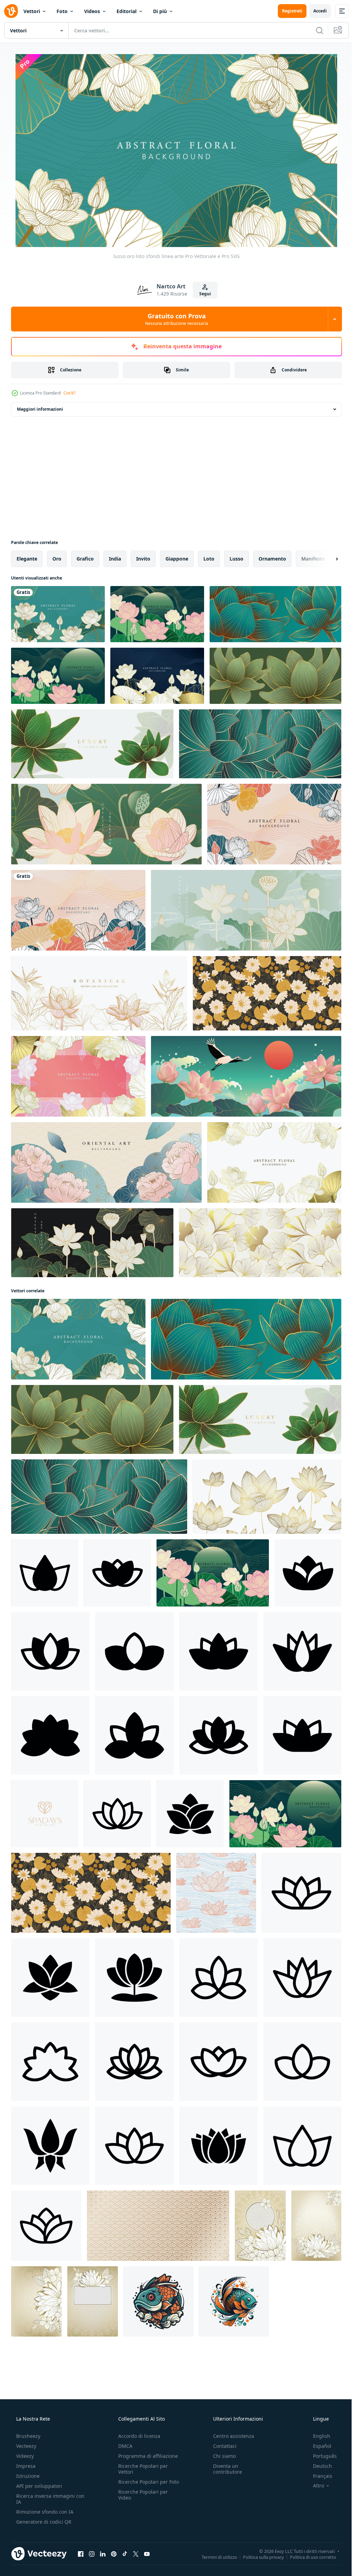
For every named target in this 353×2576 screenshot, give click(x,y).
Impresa (25, 2466)
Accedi (315, 11)
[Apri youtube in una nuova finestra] (147, 2554)
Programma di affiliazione (146, 2456)
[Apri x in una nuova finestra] (136, 2554)
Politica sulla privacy (258, 2557)
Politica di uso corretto (308, 2557)
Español (318, 2446)
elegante (27, 559)
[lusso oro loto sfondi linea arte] (58, 614)
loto (209, 559)
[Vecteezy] (11, 11)
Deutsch (318, 2466)
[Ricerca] (314, 30)
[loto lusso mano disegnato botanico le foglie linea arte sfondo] (157, 676)
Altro (314, 2486)
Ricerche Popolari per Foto (141, 2485)
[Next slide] (326, 559)
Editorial (127, 11)
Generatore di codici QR (43, 2522)
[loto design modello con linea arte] (157, 614)
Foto (62, 11)
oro (57, 559)
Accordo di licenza (137, 2436)
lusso (236, 559)
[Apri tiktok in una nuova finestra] (125, 2554)
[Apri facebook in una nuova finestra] (81, 2554)
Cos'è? (69, 393)
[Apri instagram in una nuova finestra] (92, 2554)
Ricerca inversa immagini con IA (45, 2499)
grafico (85, 559)
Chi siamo (221, 2456)
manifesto (313, 559)
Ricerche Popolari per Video (141, 2501)
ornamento (272, 559)
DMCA (123, 2446)
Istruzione (27, 2476)
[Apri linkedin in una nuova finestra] (103, 2554)
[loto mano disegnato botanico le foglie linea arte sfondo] (274, 824)
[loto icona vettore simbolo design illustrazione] (117, 1814)
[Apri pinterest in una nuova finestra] (114, 2554)
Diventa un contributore (224, 2469)
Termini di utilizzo (214, 2557)
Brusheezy (28, 2436)
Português (320, 2456)
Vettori (32, 11)
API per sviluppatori (38, 2486)
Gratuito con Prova (174, 319)
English (317, 2436)
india (115, 559)
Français (318, 2476)
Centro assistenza (230, 2436)
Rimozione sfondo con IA (44, 2512)
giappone (177, 559)
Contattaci (221, 2446)
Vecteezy (26, 2446)
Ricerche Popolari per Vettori (141, 2469)
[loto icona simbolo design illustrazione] (45, 1573)
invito (143, 559)
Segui (202, 294)
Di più (160, 11)
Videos (92, 11)
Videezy (24, 2456)
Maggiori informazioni (40, 409)
